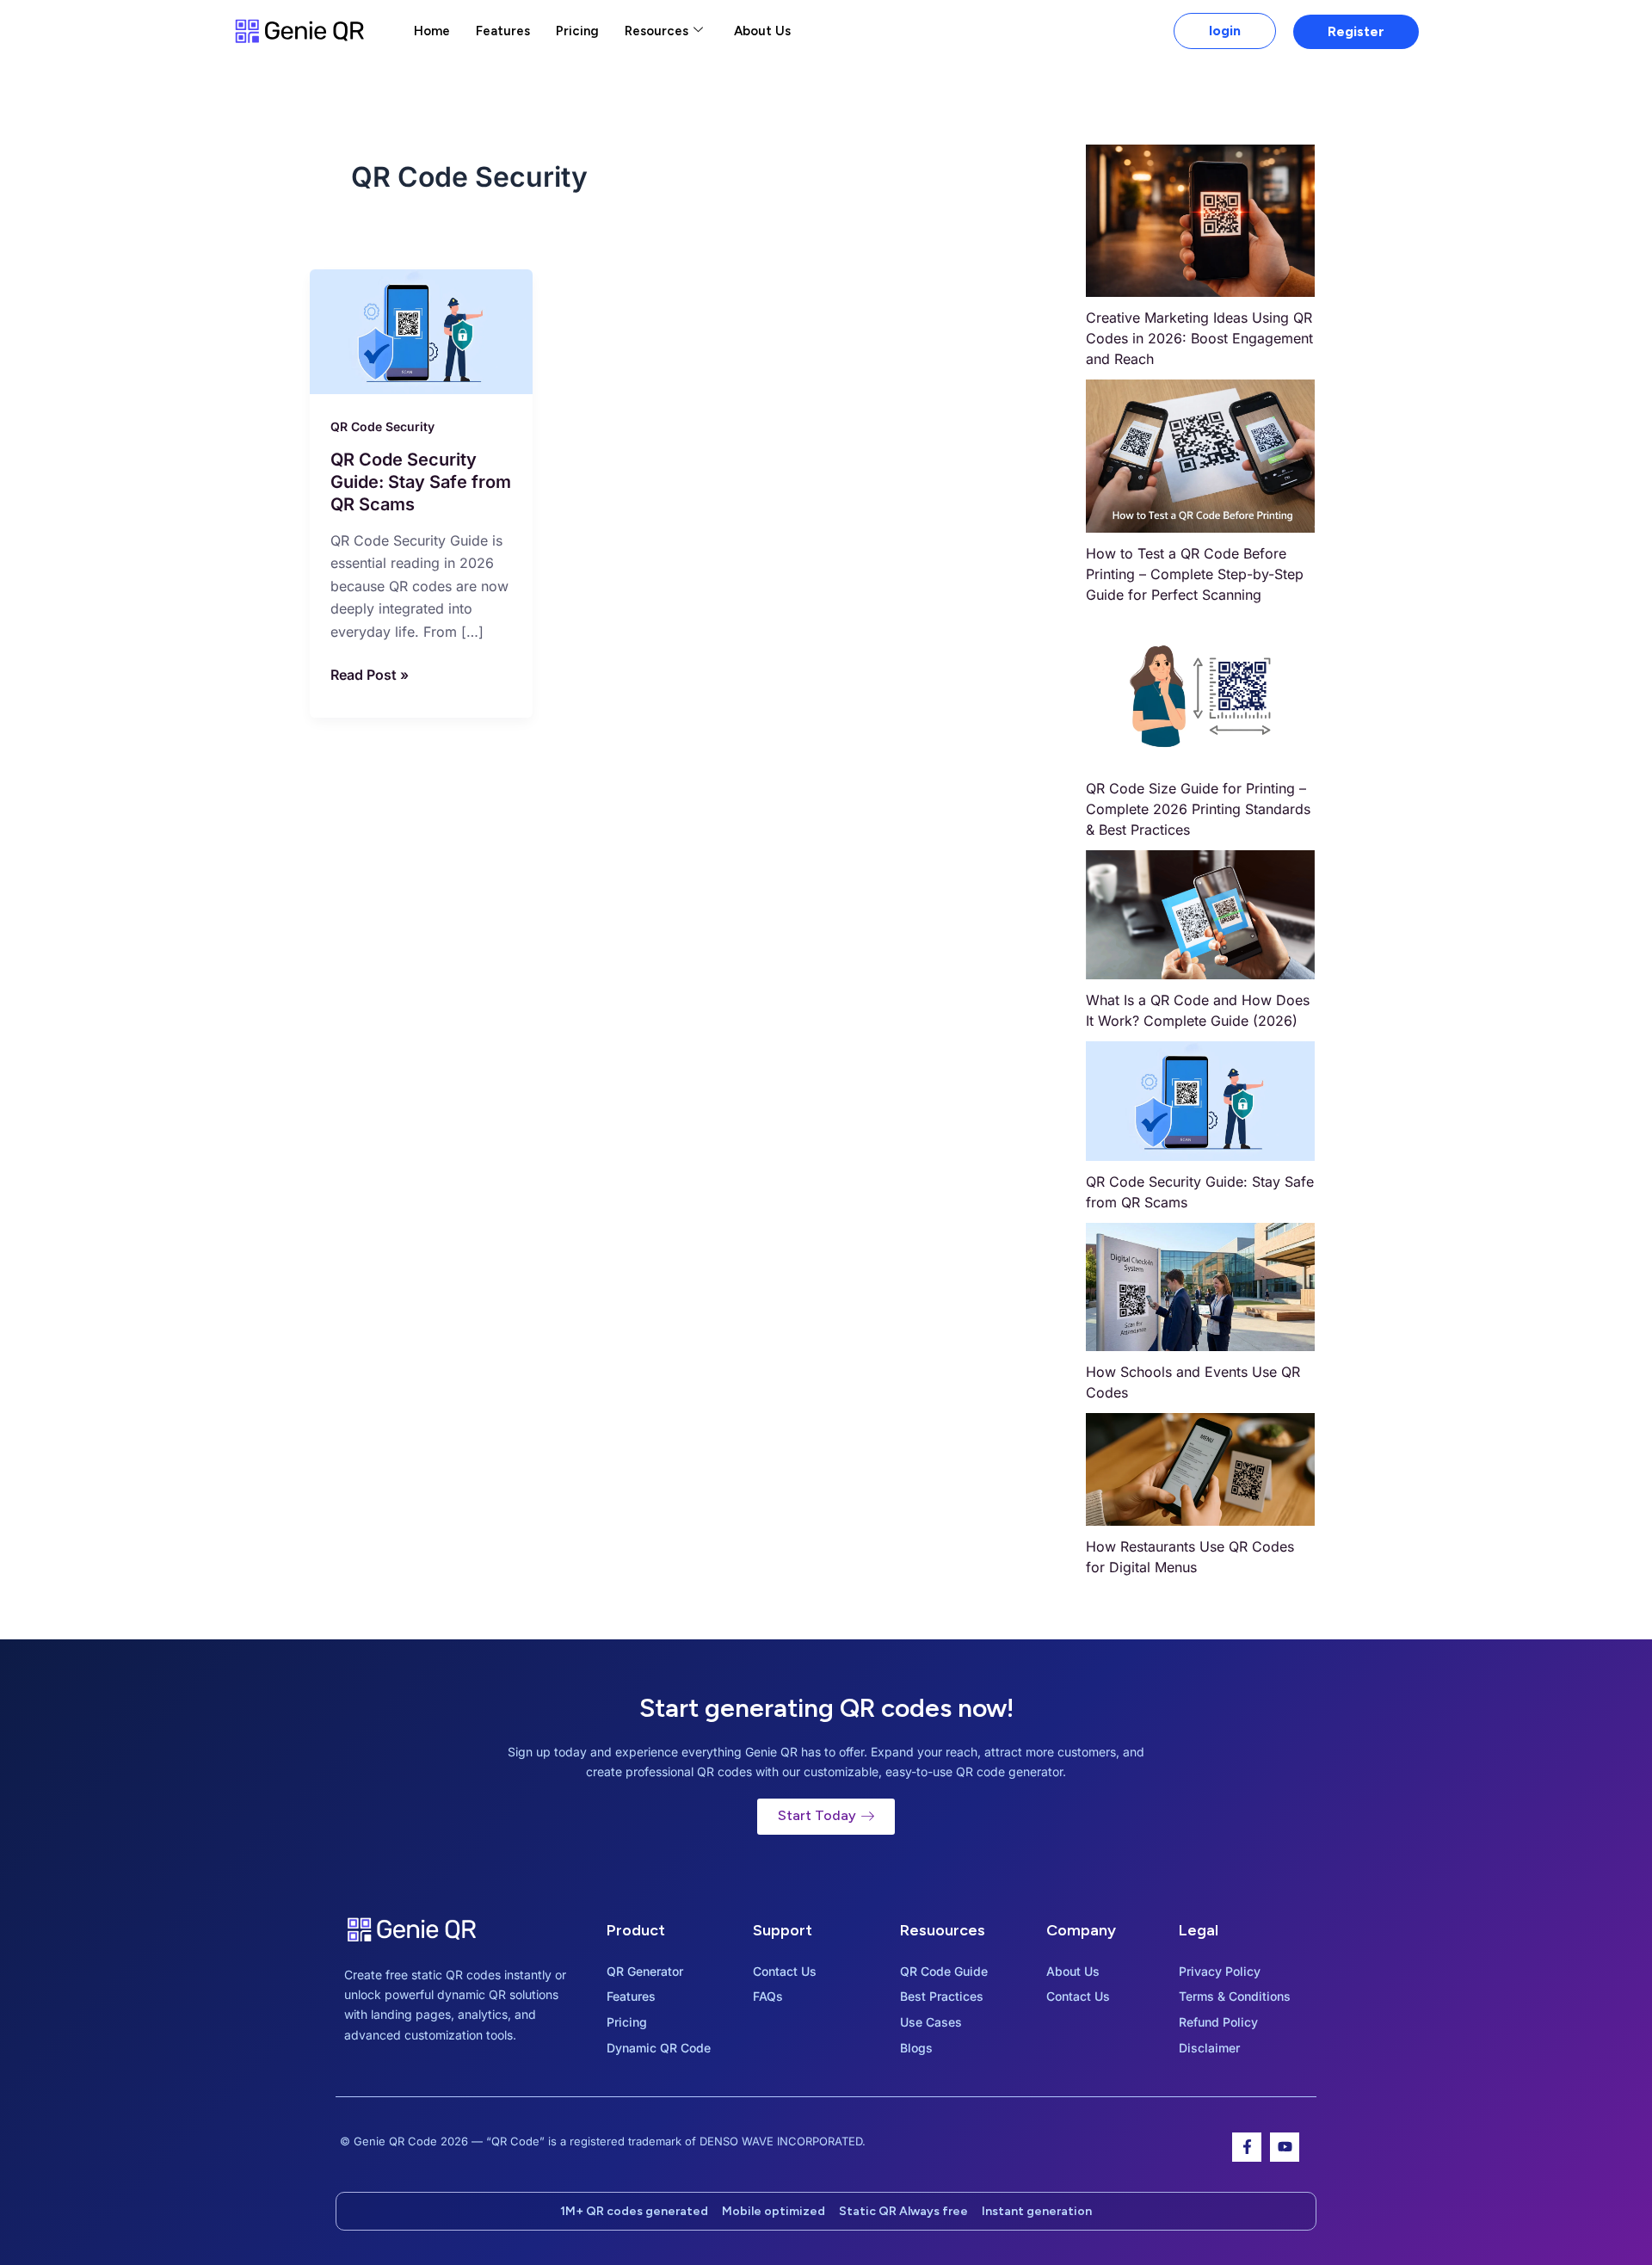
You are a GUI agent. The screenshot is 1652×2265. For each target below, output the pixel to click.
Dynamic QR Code (659, 2048)
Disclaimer (1209, 2048)
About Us (762, 31)
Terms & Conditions (1235, 1996)
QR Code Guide (944, 1971)
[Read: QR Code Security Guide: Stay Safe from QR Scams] (421, 330)
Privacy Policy (1220, 1971)
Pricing (577, 31)
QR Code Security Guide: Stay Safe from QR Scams (421, 482)
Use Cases (931, 2022)
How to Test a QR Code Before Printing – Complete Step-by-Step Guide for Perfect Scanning (1195, 574)
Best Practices (942, 1996)
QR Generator (645, 1971)
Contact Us (785, 1971)
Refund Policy (1218, 2022)
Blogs (916, 2048)
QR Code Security (382, 426)
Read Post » (370, 673)
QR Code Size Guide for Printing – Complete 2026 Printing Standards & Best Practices (1198, 809)
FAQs (768, 1996)
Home (432, 31)
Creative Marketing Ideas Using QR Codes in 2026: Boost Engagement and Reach (1199, 338)
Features (503, 31)
